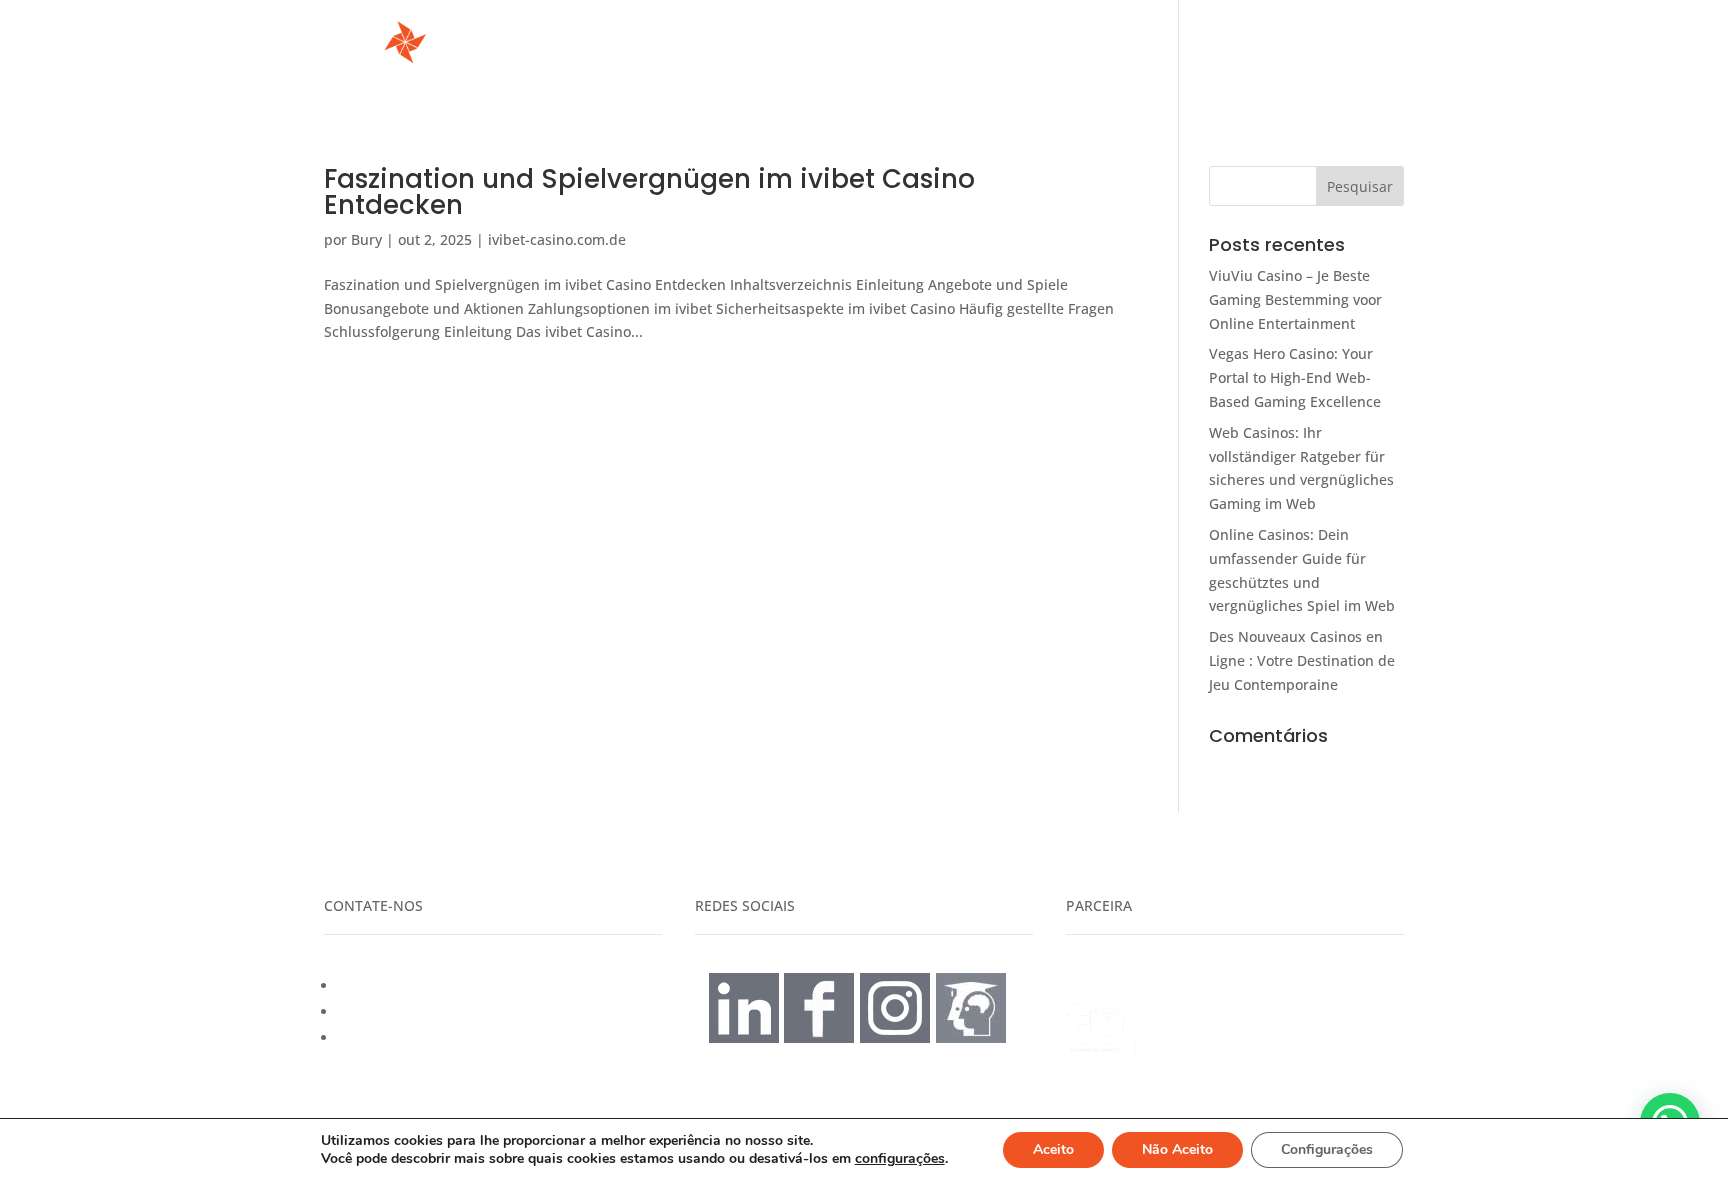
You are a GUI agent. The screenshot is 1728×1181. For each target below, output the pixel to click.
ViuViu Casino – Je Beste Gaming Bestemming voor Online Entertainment (1295, 299)
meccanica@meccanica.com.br (441, 1037)
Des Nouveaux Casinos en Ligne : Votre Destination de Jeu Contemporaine (1302, 660)
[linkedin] (744, 1037)
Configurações (1327, 1149)
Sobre (1247, 55)
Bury (366, 239)
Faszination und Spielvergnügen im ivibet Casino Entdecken (649, 192)
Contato (1330, 55)
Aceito (1053, 1149)
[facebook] (819, 1037)
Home (1057, 55)
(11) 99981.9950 (390, 985)
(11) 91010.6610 (390, 1011)
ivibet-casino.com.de (557, 239)
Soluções (1142, 55)
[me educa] (971, 1037)
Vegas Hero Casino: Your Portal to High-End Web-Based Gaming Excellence (1295, 377)
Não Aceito (1177, 1149)
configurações (900, 1159)
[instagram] (895, 1037)
